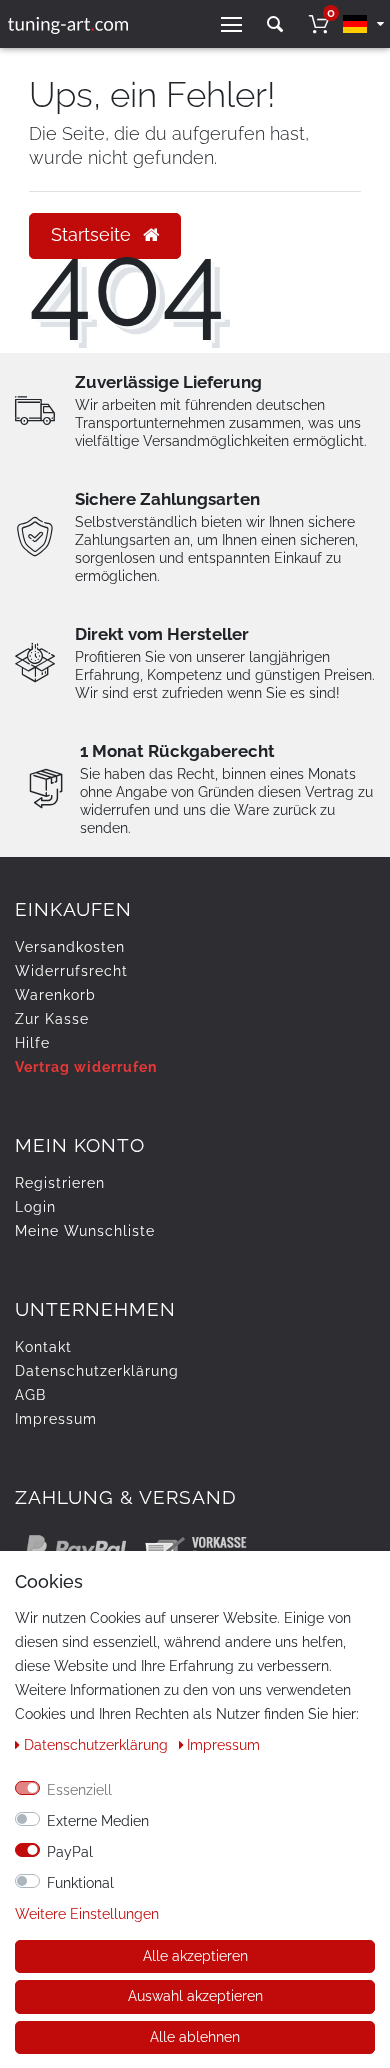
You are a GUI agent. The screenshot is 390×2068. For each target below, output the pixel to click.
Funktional (80, 1883)
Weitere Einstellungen (87, 1914)
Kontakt (43, 1347)
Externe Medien (98, 1821)
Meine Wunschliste (85, 1231)
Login (35, 1207)
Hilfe (32, 1043)
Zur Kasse (52, 1019)
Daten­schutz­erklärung (97, 1371)
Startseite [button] (93, 235)
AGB (30, 1395)
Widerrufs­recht (71, 971)
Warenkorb (55, 995)
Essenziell (79, 1790)
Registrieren (60, 1183)
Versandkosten (70, 947)
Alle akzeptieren (195, 1956)
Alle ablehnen (195, 2037)
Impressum (56, 1419)
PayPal (70, 1852)
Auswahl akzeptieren (195, 1996)
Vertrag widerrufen (86, 1067)
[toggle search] (275, 24)
